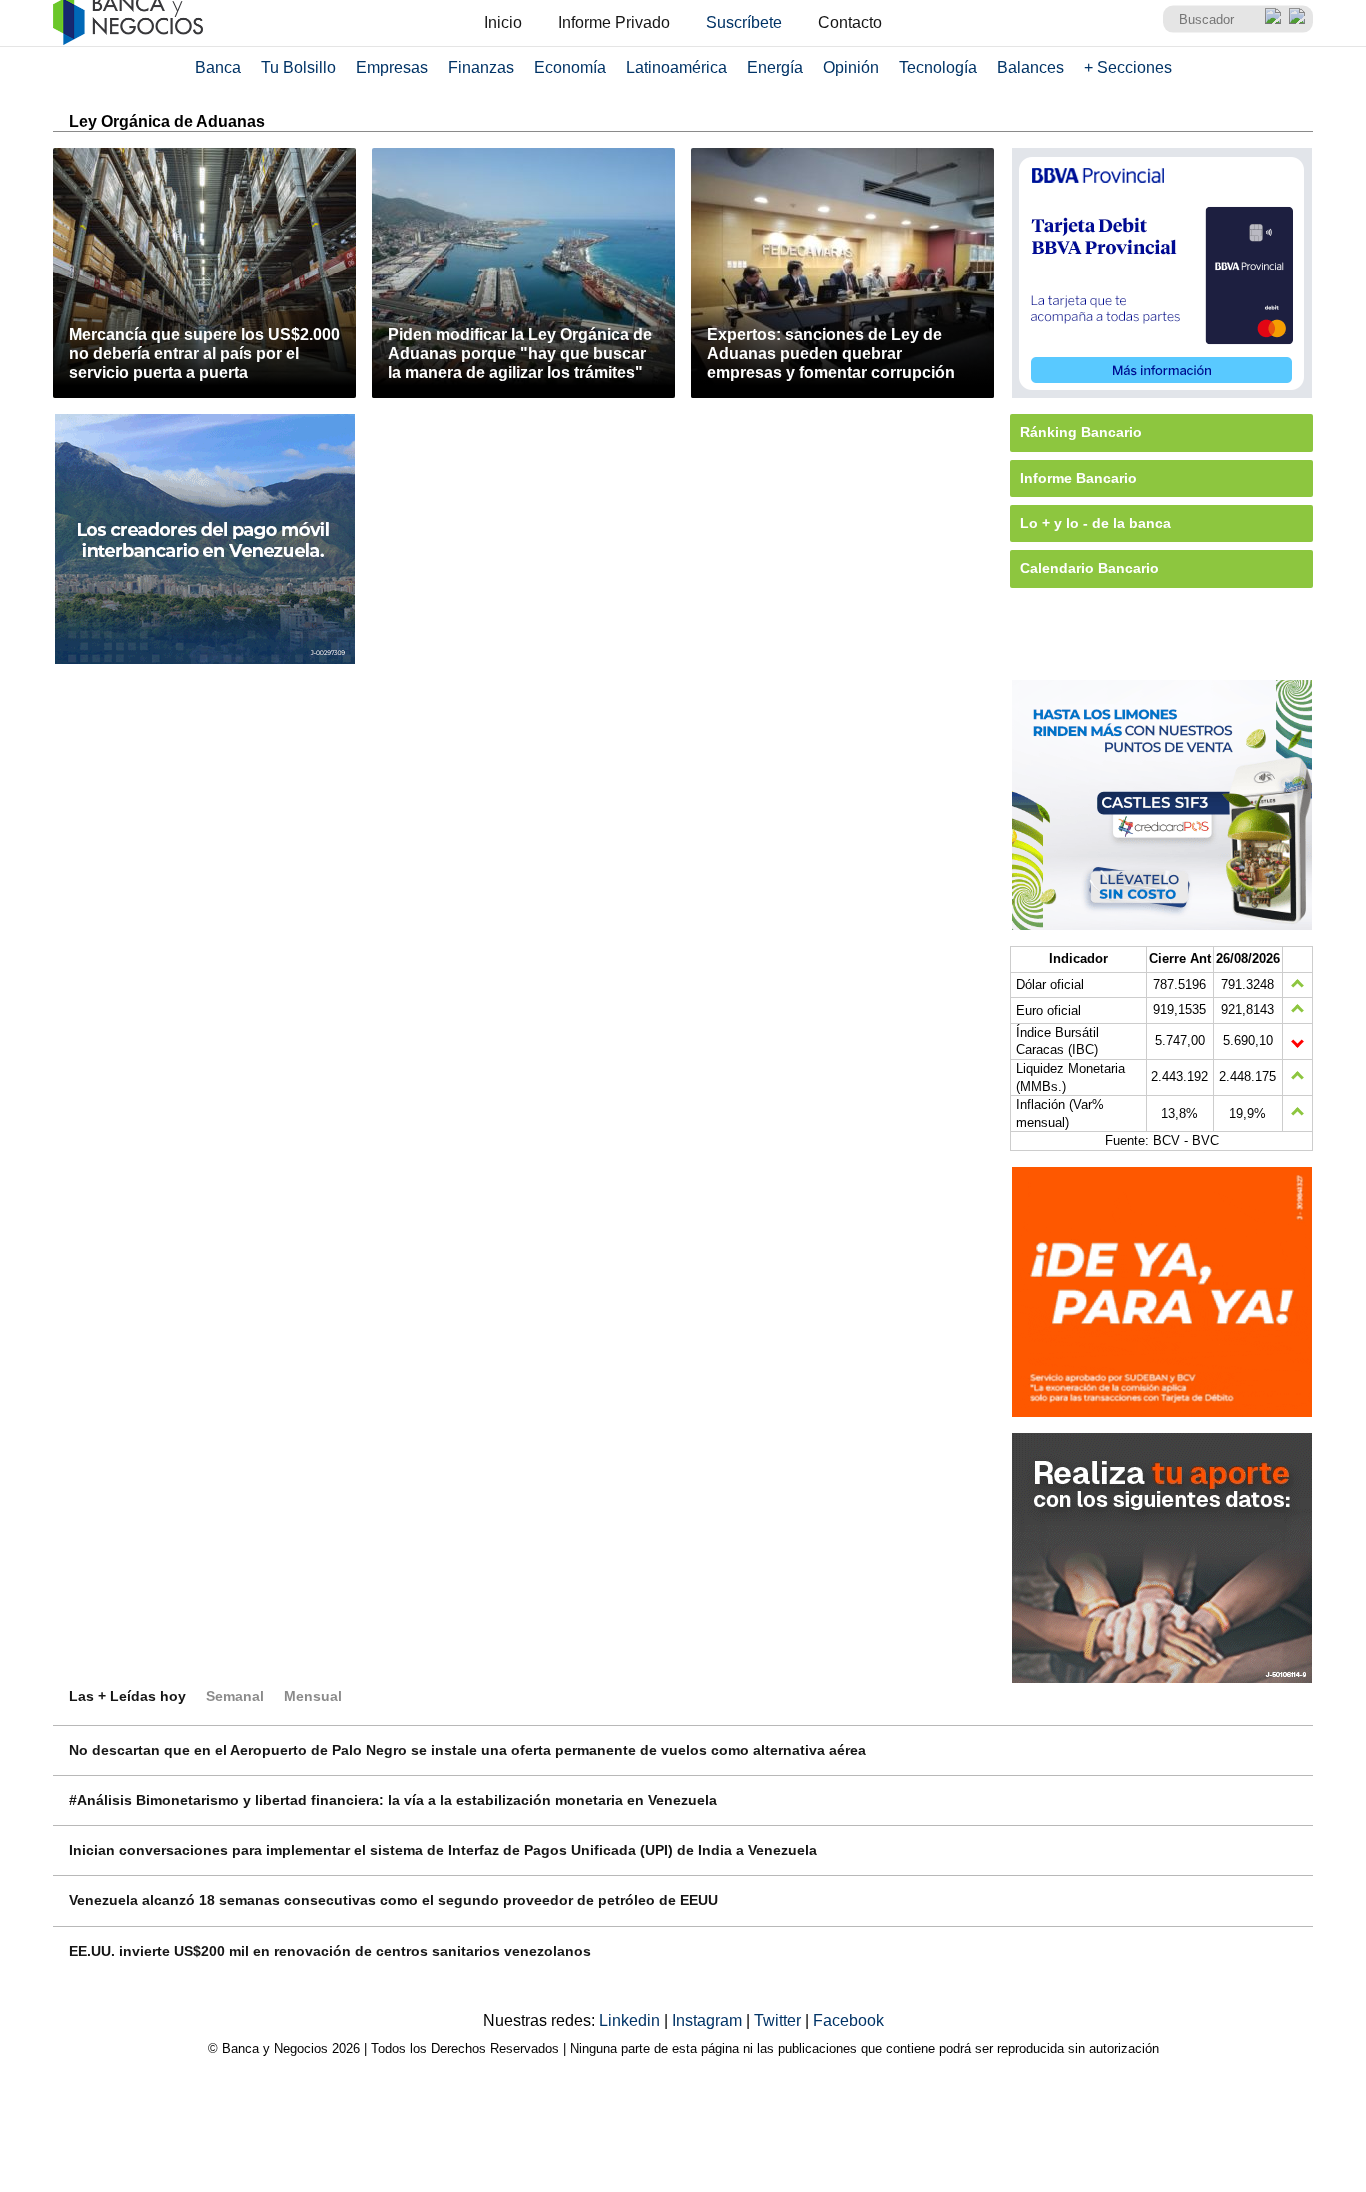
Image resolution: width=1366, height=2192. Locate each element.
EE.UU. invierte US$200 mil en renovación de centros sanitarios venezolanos (330, 1951)
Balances (1030, 67)
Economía (570, 67)
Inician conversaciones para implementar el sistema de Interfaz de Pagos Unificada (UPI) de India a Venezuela (443, 1850)
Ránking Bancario (1081, 432)
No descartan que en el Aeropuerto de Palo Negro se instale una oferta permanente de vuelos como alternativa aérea (467, 1750)
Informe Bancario (1078, 478)
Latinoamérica (676, 67)
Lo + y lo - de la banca (1095, 523)
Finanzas (481, 67)
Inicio (503, 22)
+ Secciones (1128, 67)
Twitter (779, 2020)
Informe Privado (614, 22)
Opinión (851, 67)
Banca (218, 67)
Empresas (392, 67)
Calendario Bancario (1089, 568)
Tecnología (938, 67)
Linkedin (631, 2020)
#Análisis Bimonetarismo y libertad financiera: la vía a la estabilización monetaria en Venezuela (393, 1800)
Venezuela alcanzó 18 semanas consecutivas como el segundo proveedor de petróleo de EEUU (393, 1900)
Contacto (850, 22)
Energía (775, 67)
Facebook (848, 2020)
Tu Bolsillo (298, 67)
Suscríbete (744, 22)
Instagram (709, 2020)
